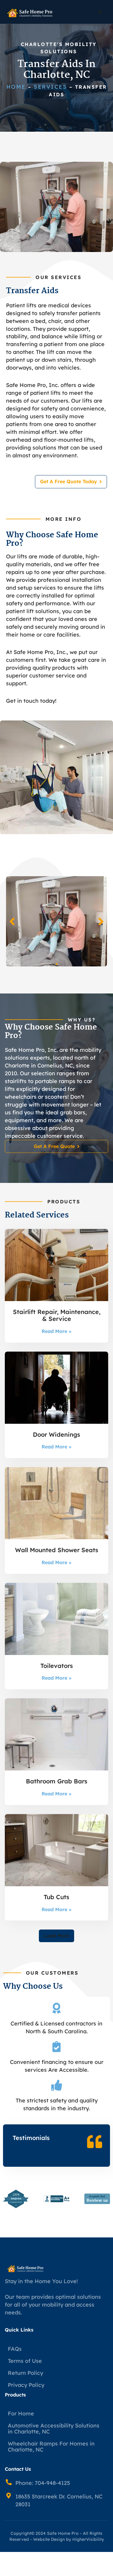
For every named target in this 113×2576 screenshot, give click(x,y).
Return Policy (25, 2373)
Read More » (56, 1331)
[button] (100, 12)
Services (50, 87)
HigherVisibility (88, 2539)
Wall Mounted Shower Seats (57, 1550)
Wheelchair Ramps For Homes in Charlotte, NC (51, 2447)
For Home (21, 2413)
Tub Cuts (56, 1897)
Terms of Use (25, 2361)
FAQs (15, 2349)
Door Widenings (56, 1434)
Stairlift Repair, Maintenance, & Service (57, 1315)
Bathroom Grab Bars (57, 1781)
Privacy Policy (26, 2385)
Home (16, 87)
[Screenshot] (56, 921)
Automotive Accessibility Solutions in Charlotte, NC (54, 2429)
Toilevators (57, 1666)
